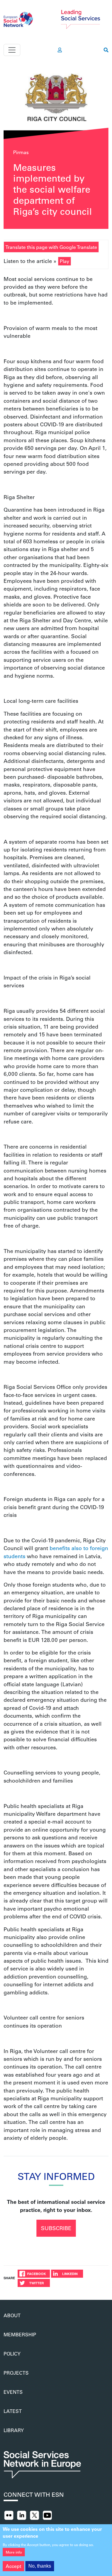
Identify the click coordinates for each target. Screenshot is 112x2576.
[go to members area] (60, 50)
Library (14, 2430)
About (12, 2315)
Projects (16, 2373)
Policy (12, 2354)
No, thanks (40, 2566)
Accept (13, 2566)
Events (13, 2392)
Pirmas (21, 152)
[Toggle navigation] (12, 50)
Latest (13, 2411)
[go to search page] (106, 50)
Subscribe (56, 2228)
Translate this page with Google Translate (51, 247)
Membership (20, 2334)
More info (14, 2552)
